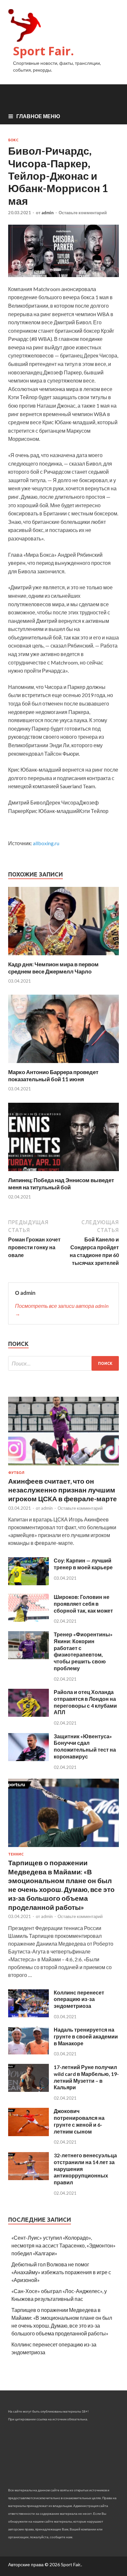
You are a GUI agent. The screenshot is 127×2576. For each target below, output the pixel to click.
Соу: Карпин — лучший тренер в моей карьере (83, 1564)
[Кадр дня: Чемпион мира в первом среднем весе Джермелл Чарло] (63, 957)
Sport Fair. (43, 51)
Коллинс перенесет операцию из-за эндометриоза (79, 1999)
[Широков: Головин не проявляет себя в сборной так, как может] (28, 1620)
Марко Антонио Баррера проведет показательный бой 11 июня (53, 1076)
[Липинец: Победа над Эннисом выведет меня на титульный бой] (63, 1173)
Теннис (16, 1854)
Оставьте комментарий (83, 213)
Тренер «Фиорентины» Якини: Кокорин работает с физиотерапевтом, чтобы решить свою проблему (83, 1651)
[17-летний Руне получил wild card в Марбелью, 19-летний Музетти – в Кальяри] (28, 2090)
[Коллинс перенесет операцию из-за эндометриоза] (28, 2015)
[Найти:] (63, 1363)
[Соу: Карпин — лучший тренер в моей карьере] (28, 1583)
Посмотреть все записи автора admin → (62, 1310)
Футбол (16, 1473)
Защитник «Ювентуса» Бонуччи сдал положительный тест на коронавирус (85, 1746)
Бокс (13, 140)
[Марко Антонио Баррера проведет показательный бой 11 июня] (63, 1064)
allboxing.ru (46, 843)
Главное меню (38, 116)
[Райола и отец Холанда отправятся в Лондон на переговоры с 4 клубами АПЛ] (28, 1715)
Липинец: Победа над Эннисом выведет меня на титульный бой (61, 1184)
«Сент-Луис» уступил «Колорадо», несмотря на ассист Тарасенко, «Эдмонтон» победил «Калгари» (63, 2245)
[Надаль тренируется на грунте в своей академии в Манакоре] (28, 2052)
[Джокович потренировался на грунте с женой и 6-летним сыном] (28, 2134)
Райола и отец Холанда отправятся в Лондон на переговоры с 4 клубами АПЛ (85, 1702)
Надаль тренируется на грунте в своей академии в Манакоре (86, 2036)
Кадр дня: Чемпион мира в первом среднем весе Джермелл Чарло (53, 968)
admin (48, 213)
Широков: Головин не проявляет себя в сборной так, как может (83, 1604)
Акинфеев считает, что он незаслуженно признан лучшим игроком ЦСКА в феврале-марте (63, 1490)
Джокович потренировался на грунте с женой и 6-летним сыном (79, 2121)
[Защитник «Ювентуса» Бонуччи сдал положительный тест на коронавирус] (28, 1759)
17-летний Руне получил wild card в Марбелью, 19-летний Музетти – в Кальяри (86, 2077)
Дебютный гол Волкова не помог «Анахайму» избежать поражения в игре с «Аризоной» (61, 2272)
